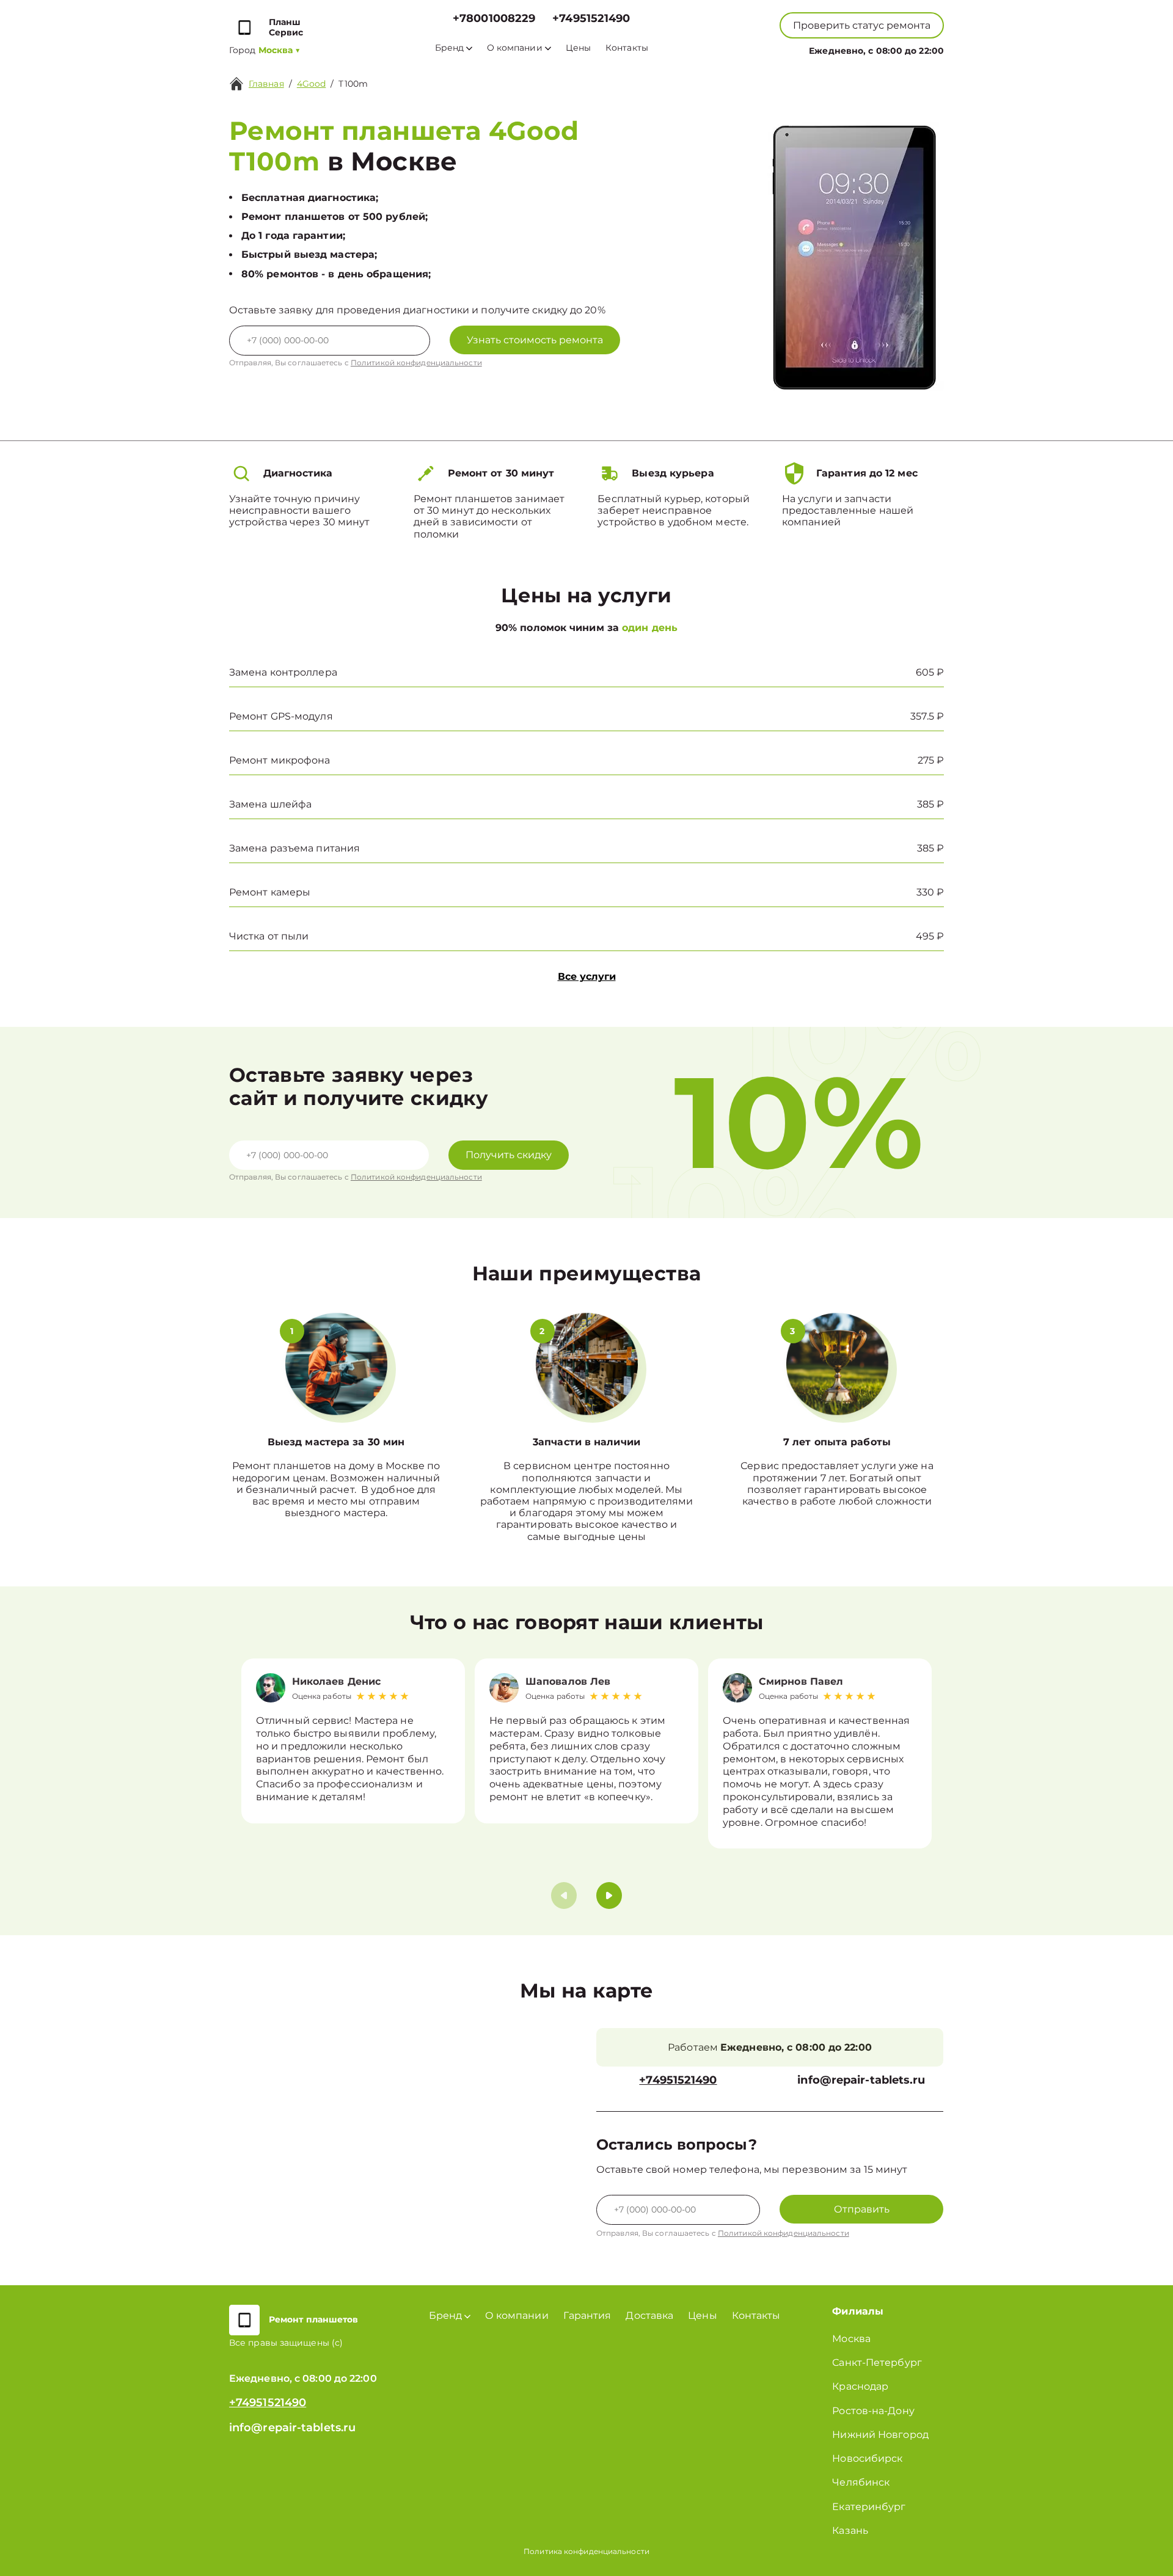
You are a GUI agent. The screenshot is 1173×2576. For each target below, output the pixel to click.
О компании (515, 48)
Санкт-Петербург (877, 2363)
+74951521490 (591, 19)
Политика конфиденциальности (586, 2551)
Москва (851, 2339)
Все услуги (587, 976)
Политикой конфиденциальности (416, 363)
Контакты (627, 48)
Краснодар (860, 2386)
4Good (312, 84)
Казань (850, 2530)
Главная (266, 84)
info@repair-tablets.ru (861, 2080)
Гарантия (587, 2315)
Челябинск (861, 2482)
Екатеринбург (869, 2507)
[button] (609, 1896)
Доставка (649, 2315)
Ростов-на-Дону (873, 2411)
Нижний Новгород (880, 2435)
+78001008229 (494, 19)
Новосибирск (867, 2458)
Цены (578, 48)
